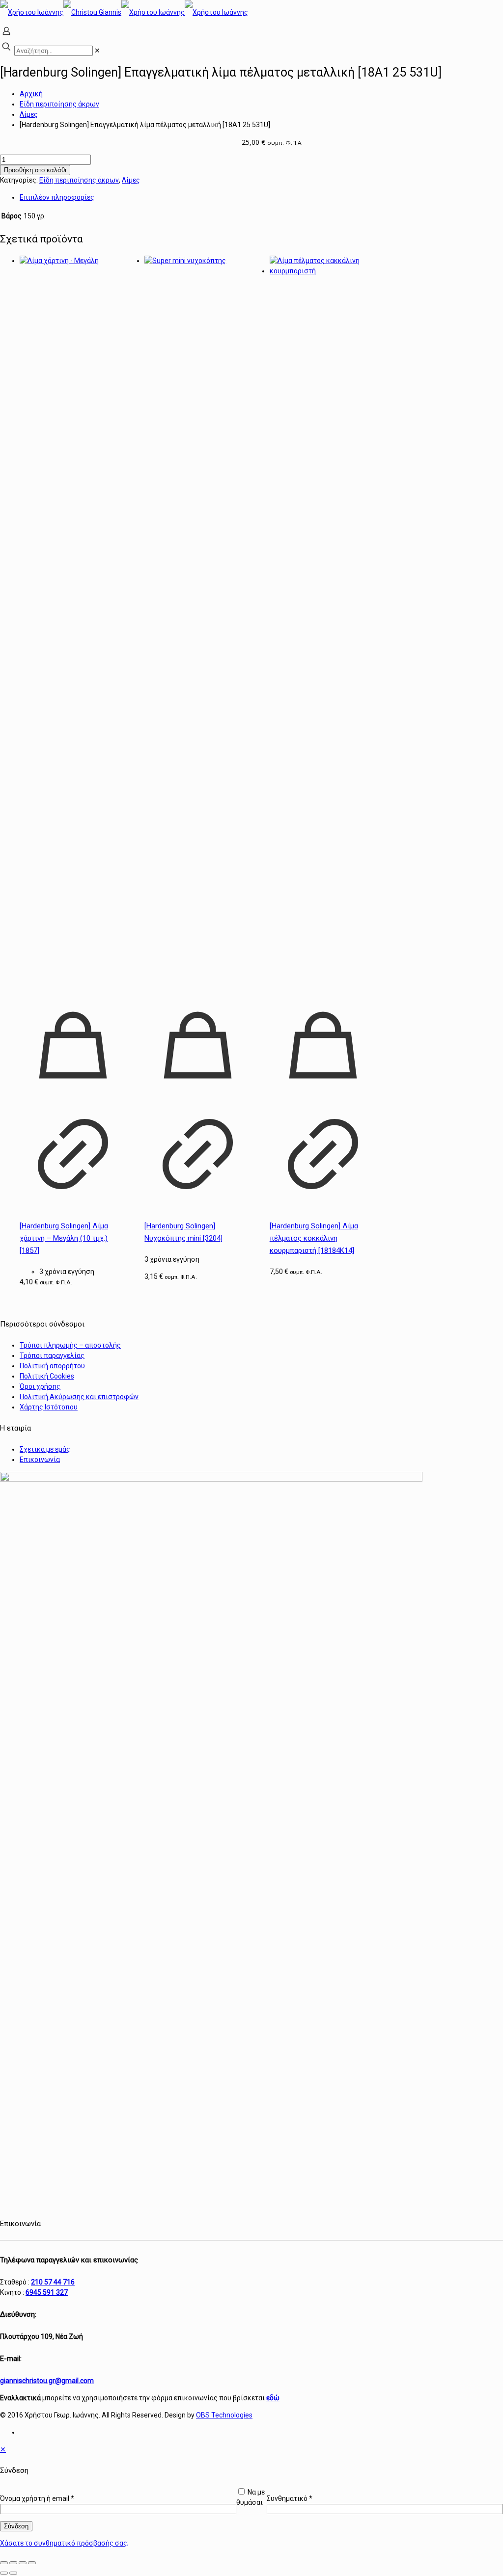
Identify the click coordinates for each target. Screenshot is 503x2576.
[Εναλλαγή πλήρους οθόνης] (13, 2563)
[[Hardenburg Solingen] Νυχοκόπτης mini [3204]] (198, 624)
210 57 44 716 (53, 2282)
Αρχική (31, 94)
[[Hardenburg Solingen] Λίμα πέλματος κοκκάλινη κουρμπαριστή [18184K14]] (323, 624)
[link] (97, 51)
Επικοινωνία (40, 1460)
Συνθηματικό (290, 2498)
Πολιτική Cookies (47, 1376)
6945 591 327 (47, 2292)
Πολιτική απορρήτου (52, 1366)
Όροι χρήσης (40, 1386)
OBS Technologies (224, 2415)
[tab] (261, 198)
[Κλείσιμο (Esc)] (32, 2563)
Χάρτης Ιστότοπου (49, 1407)
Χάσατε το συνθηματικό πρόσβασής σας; (64, 2543)
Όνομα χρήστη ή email (37, 2498)
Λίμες (29, 114)
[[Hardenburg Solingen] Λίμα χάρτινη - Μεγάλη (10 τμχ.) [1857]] (73, 624)
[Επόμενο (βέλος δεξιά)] (13, 2573)
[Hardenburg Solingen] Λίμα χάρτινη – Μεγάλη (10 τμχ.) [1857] (64, 1238)
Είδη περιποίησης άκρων (59, 104)
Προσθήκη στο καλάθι (35, 170)
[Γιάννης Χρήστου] (124, 12)
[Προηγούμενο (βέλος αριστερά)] (4, 2573)
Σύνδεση (16, 2526)
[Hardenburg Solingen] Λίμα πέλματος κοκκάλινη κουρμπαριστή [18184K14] (314, 1238)
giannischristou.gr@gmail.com (47, 2381)
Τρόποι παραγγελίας (52, 1355)
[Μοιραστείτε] (23, 2563)
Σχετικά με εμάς (45, 1449)
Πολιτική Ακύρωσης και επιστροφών (79, 1397)
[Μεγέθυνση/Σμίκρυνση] (4, 2563)
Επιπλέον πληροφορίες (57, 197)
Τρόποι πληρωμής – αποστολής (70, 1345)
